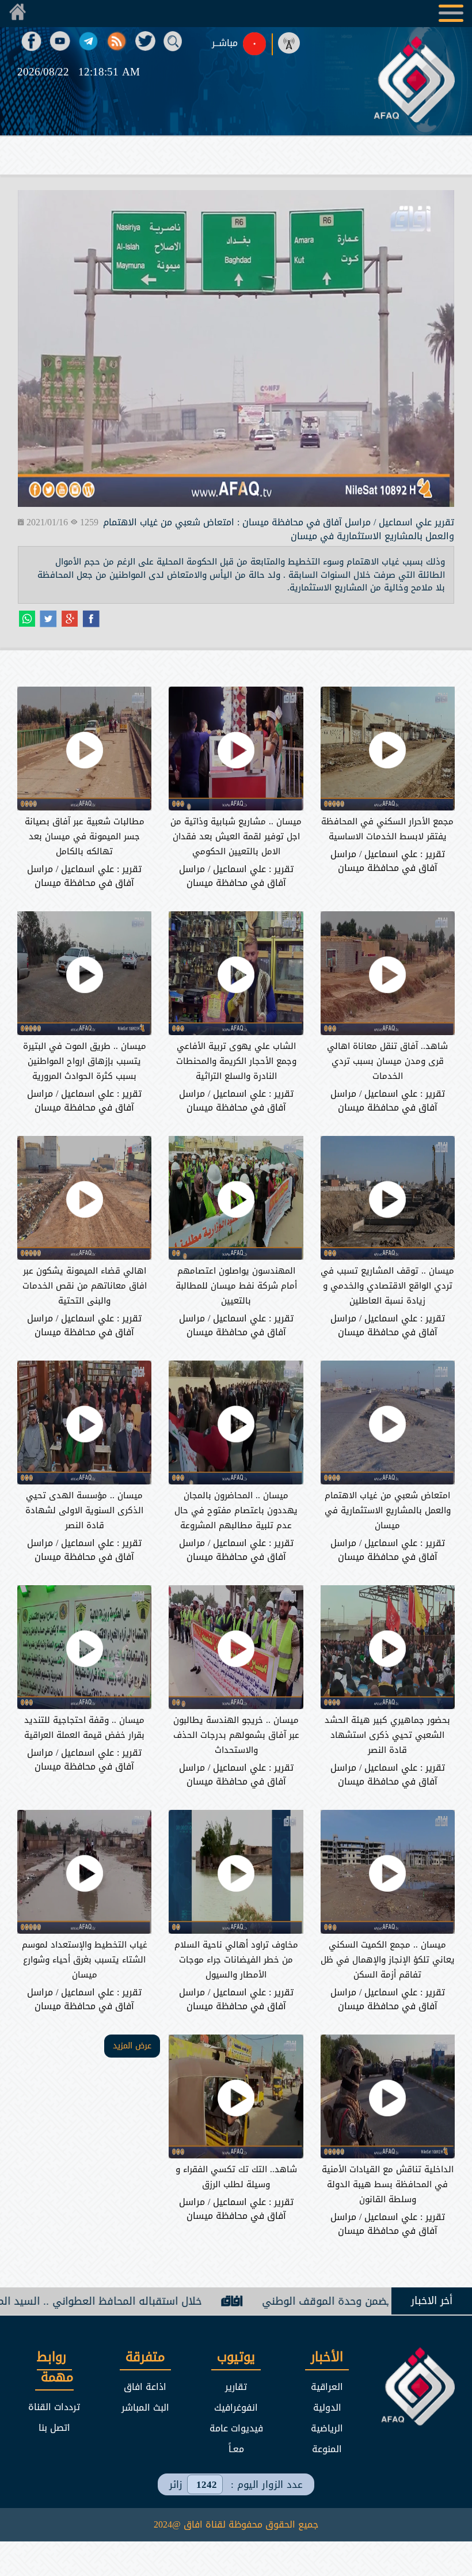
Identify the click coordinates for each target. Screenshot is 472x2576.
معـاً (236, 2449)
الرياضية (327, 2428)
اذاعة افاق (145, 2387)
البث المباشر (145, 2408)
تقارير (236, 2387)
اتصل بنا (54, 2428)
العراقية (327, 2387)
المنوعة (327, 2449)
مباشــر (225, 43)
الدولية (327, 2408)
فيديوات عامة (236, 2428)
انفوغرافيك (236, 2408)
